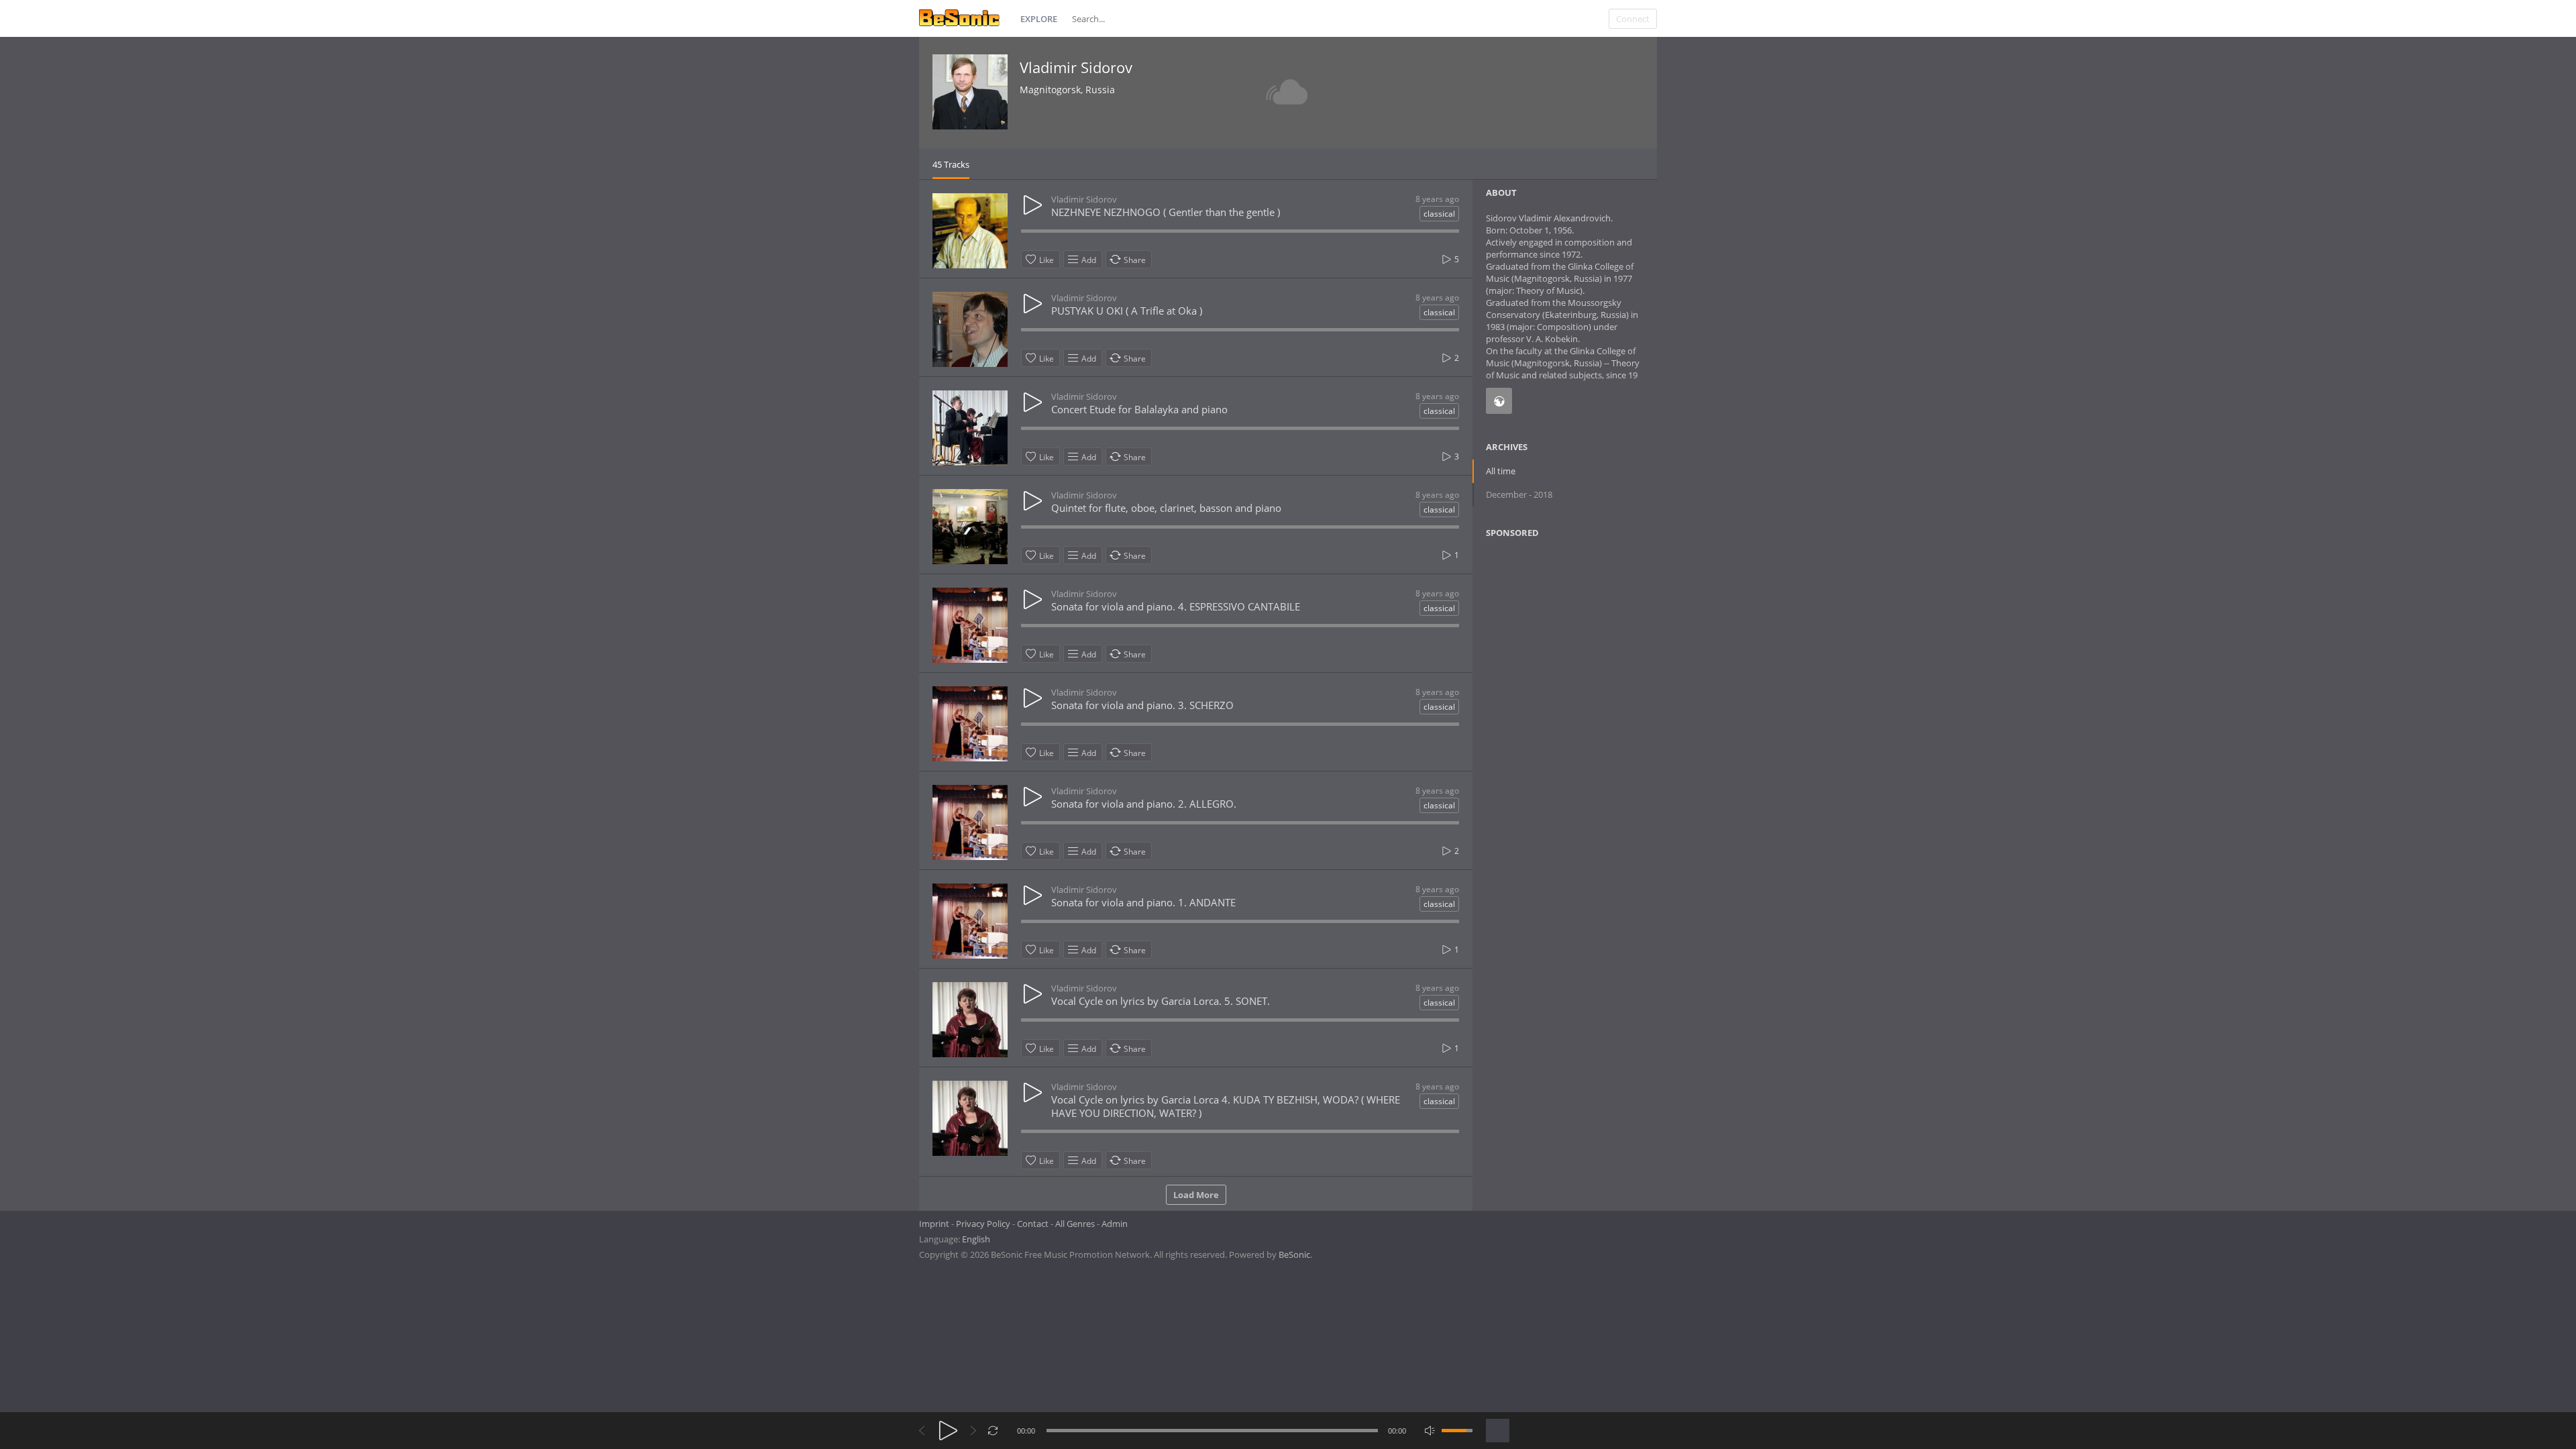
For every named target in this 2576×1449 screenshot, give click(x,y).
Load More (1196, 1195)
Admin (1115, 1224)
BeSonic (1294, 1254)
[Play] (948, 1431)
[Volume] (1457, 1431)
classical (1439, 214)
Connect (1633, 19)
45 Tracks (951, 164)
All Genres (1075, 1224)
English (976, 1239)
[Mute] (1430, 1431)
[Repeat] (993, 1431)
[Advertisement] (1551, 657)
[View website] (1499, 401)
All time (1501, 471)
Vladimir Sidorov (1076, 67)
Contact (1033, 1224)
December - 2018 (1519, 494)
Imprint (934, 1224)
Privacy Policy (983, 1224)
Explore (1039, 19)
